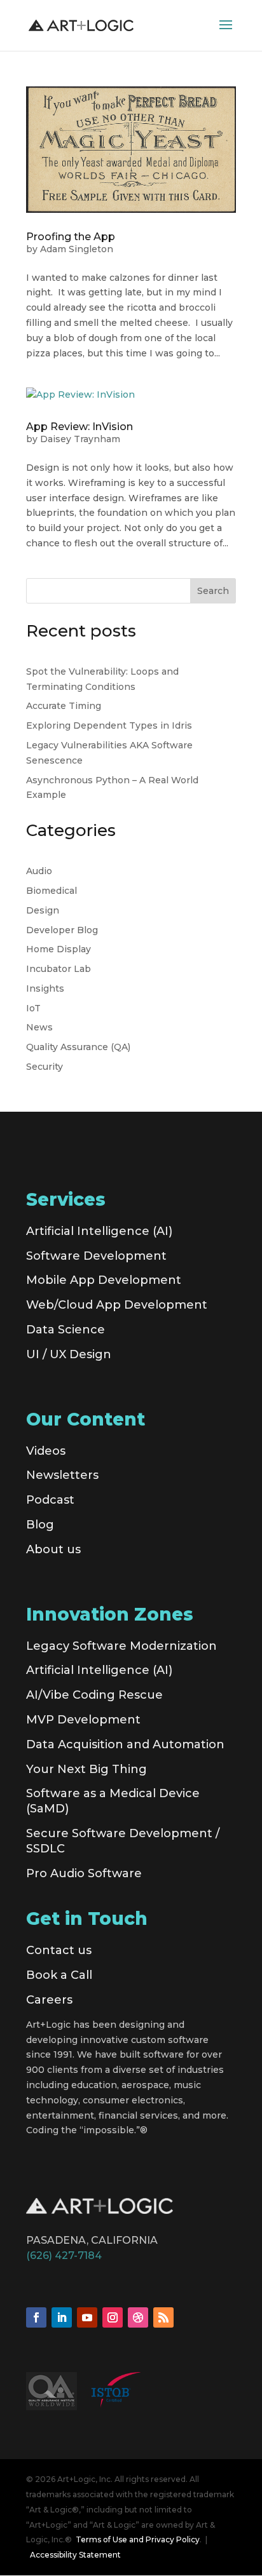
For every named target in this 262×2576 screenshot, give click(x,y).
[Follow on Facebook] (36, 2317)
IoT (33, 1008)
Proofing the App (71, 237)
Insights (45, 988)
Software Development (96, 1256)
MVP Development (83, 1720)
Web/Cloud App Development (117, 1305)
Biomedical (52, 891)
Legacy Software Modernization (121, 1646)
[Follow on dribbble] (138, 2317)
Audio (39, 871)
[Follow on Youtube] (87, 2317)
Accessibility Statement (75, 2555)
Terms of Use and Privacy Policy (138, 2539)
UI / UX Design (69, 1354)
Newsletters (62, 1475)
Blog (40, 1525)
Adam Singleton (77, 249)
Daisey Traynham (80, 439)
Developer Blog (62, 930)
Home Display (59, 949)
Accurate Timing (64, 706)
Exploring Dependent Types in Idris (109, 725)
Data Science (65, 1330)
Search (213, 591)
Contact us (59, 1950)
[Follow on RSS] (163, 2317)
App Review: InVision (79, 427)
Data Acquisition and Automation (125, 1744)
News (39, 1027)
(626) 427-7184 (64, 2256)
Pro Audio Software (84, 1873)
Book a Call (59, 1975)
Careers (49, 2000)
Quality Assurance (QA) (78, 1047)
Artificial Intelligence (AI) (99, 1231)
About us (53, 1549)
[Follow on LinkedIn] (62, 2317)
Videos (46, 1451)
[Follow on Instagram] (113, 2317)
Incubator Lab (59, 969)
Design (43, 910)
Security (45, 1067)
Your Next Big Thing (86, 1769)
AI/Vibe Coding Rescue (94, 1695)
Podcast (50, 1500)
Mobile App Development (104, 1280)
